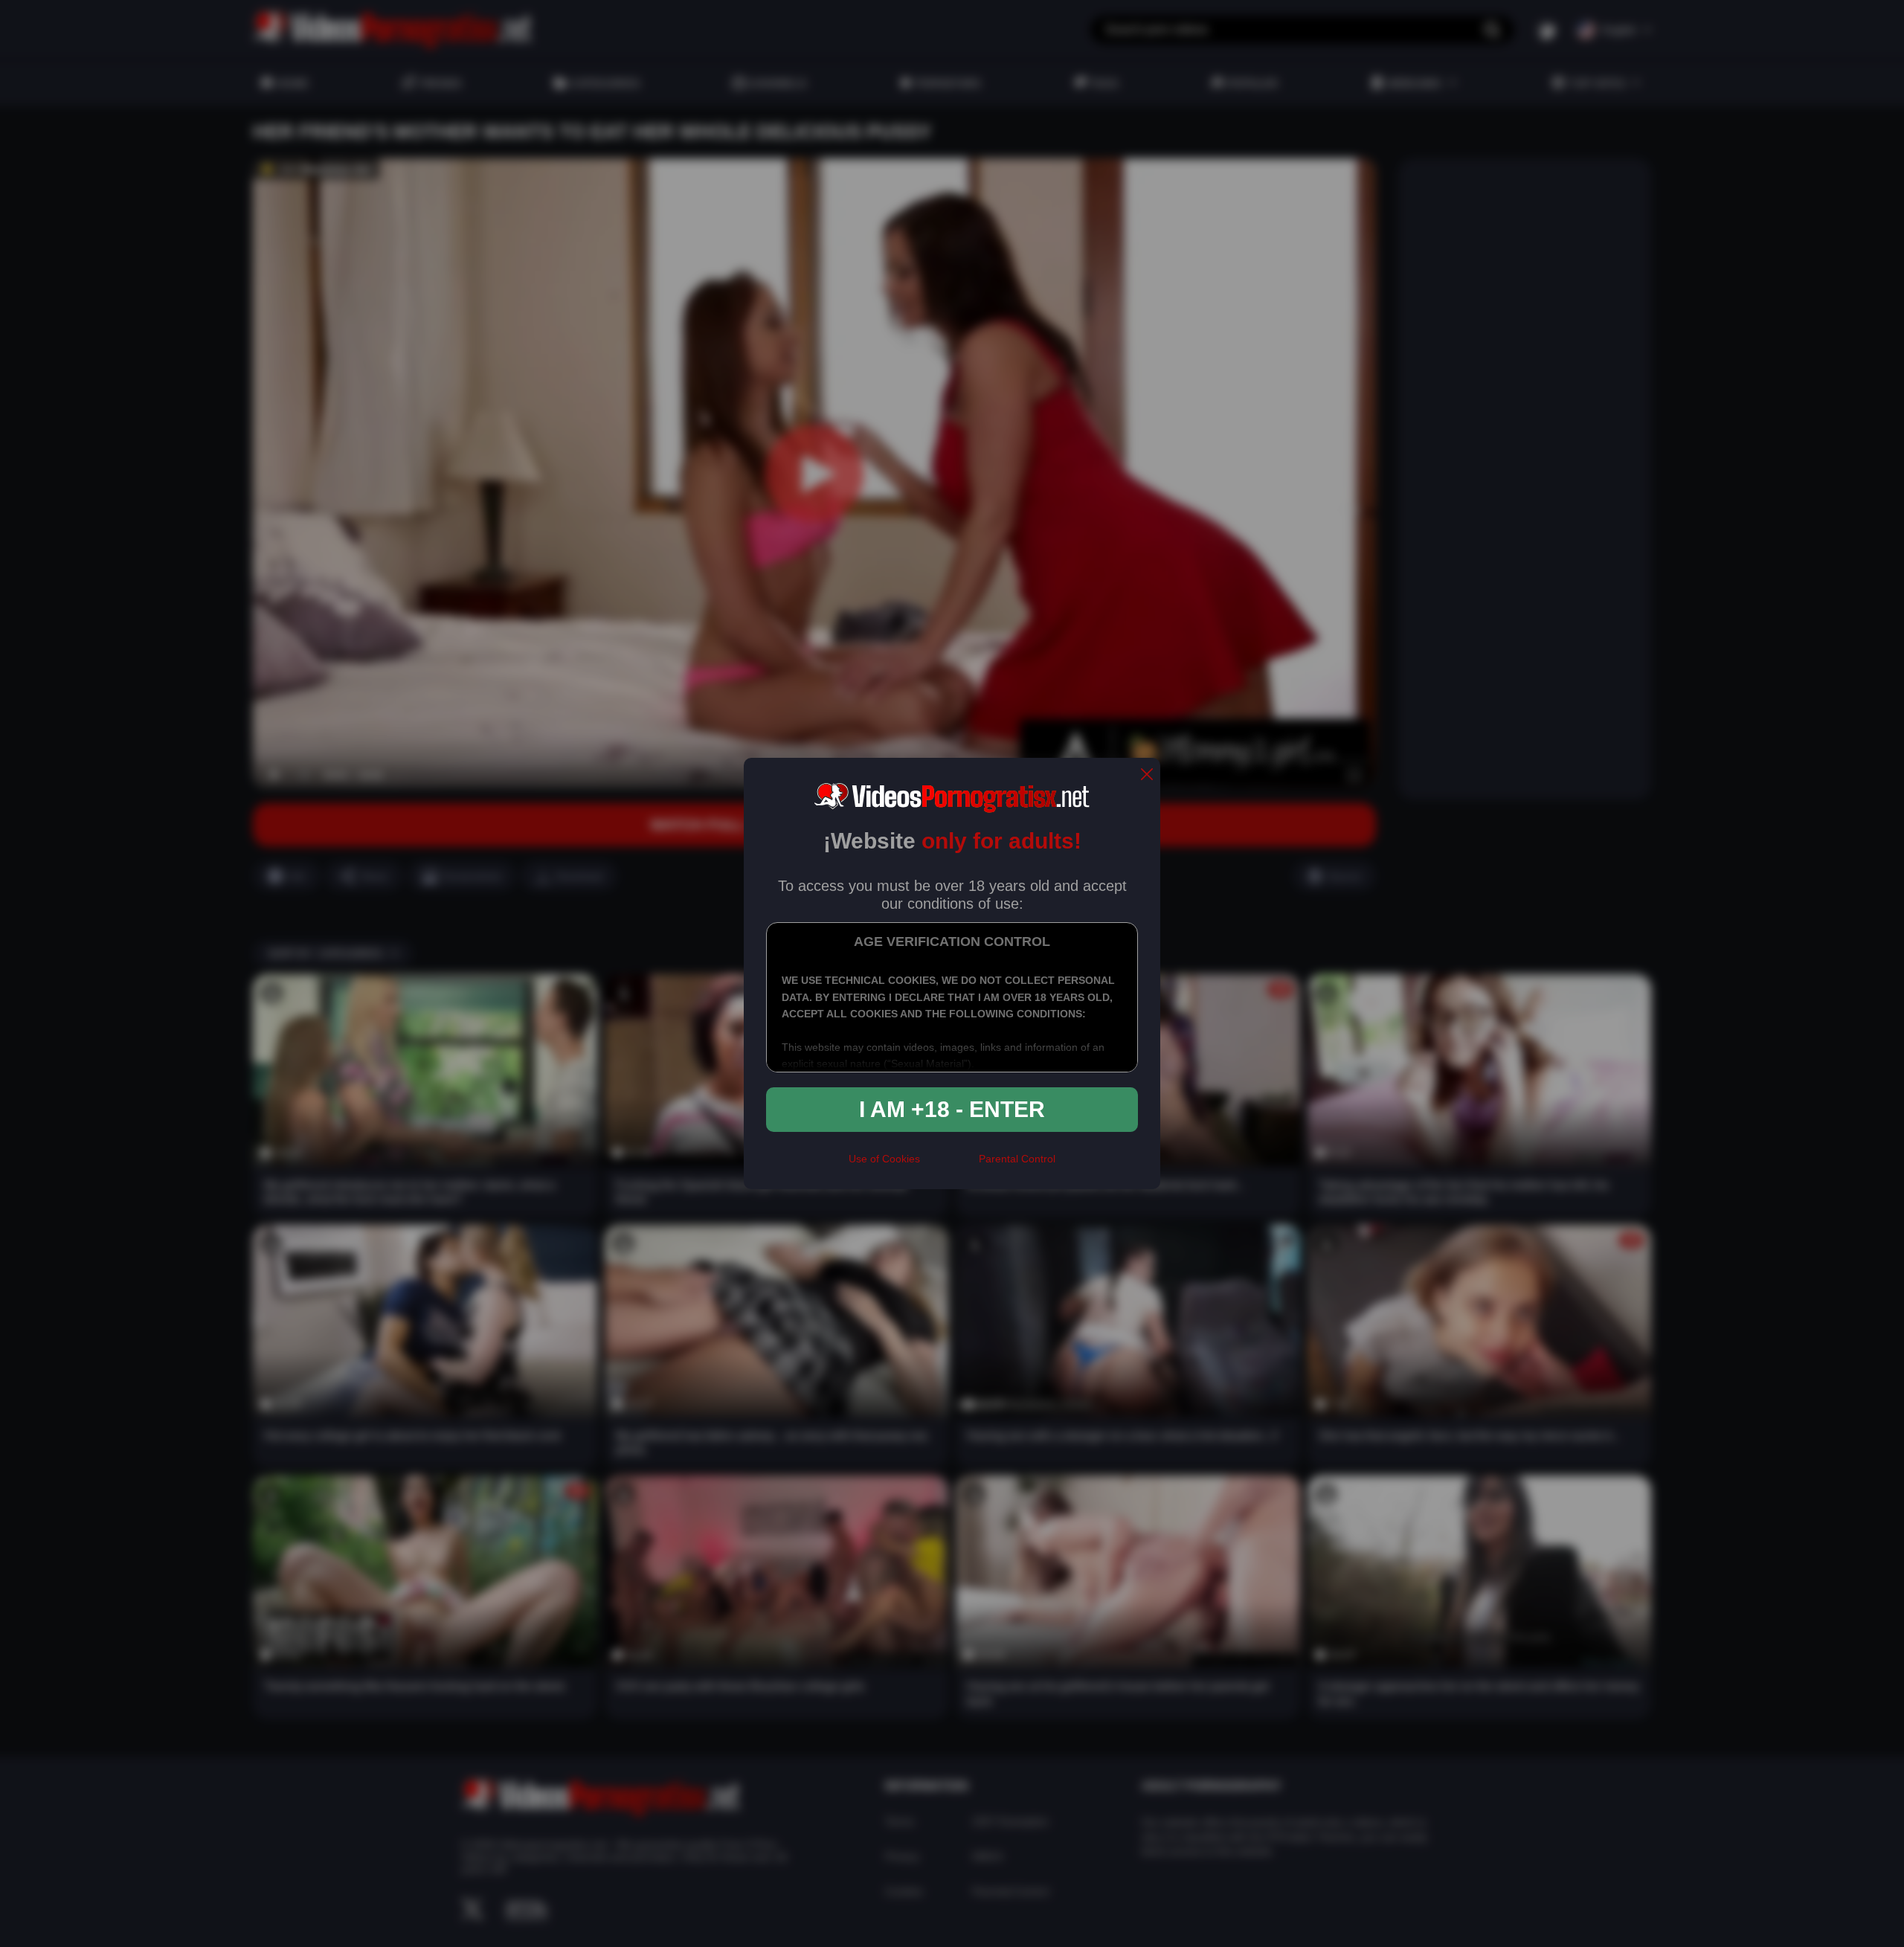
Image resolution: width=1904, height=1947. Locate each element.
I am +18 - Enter (952, 1109)
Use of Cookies (884, 1159)
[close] (1147, 775)
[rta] (949, 1165)
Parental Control (1017, 1159)
